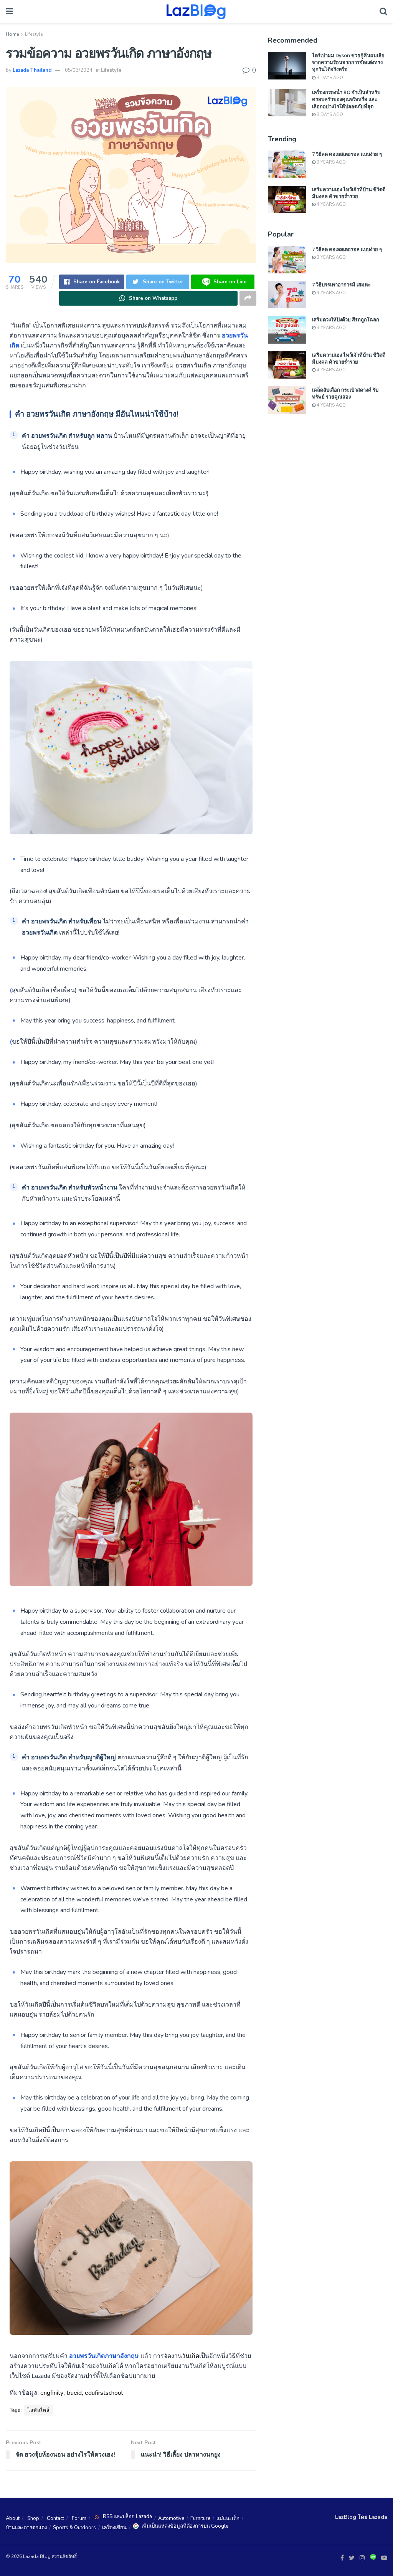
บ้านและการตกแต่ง (26, 2528)
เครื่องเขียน (114, 2528)
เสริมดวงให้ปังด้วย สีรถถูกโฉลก (346, 319)
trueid (74, 2393)
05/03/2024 (79, 70)
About (13, 2518)
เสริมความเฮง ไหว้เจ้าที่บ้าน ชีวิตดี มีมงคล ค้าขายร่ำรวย (349, 193)
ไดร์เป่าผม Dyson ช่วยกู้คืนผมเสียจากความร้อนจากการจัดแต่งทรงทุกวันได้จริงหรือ (348, 62)
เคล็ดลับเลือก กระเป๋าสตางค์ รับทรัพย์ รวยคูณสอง (345, 393)
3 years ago (331, 162)
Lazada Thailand (32, 70)
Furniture (200, 2518)
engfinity (52, 2393)
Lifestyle (34, 34)
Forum (79, 2518)
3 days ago (329, 78)
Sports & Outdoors (74, 2528)
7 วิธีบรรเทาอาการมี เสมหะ (341, 285)
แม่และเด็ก (228, 2518)
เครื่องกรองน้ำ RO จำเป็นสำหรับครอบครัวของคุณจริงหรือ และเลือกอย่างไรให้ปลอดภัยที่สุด (346, 99)
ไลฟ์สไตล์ (39, 2410)
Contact (55, 2518)
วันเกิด (191, 2356)
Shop (33, 2518)
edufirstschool (104, 2393)
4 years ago (331, 204)
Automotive (171, 2518)
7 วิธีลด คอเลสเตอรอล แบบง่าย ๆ (347, 154)
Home (12, 34)
